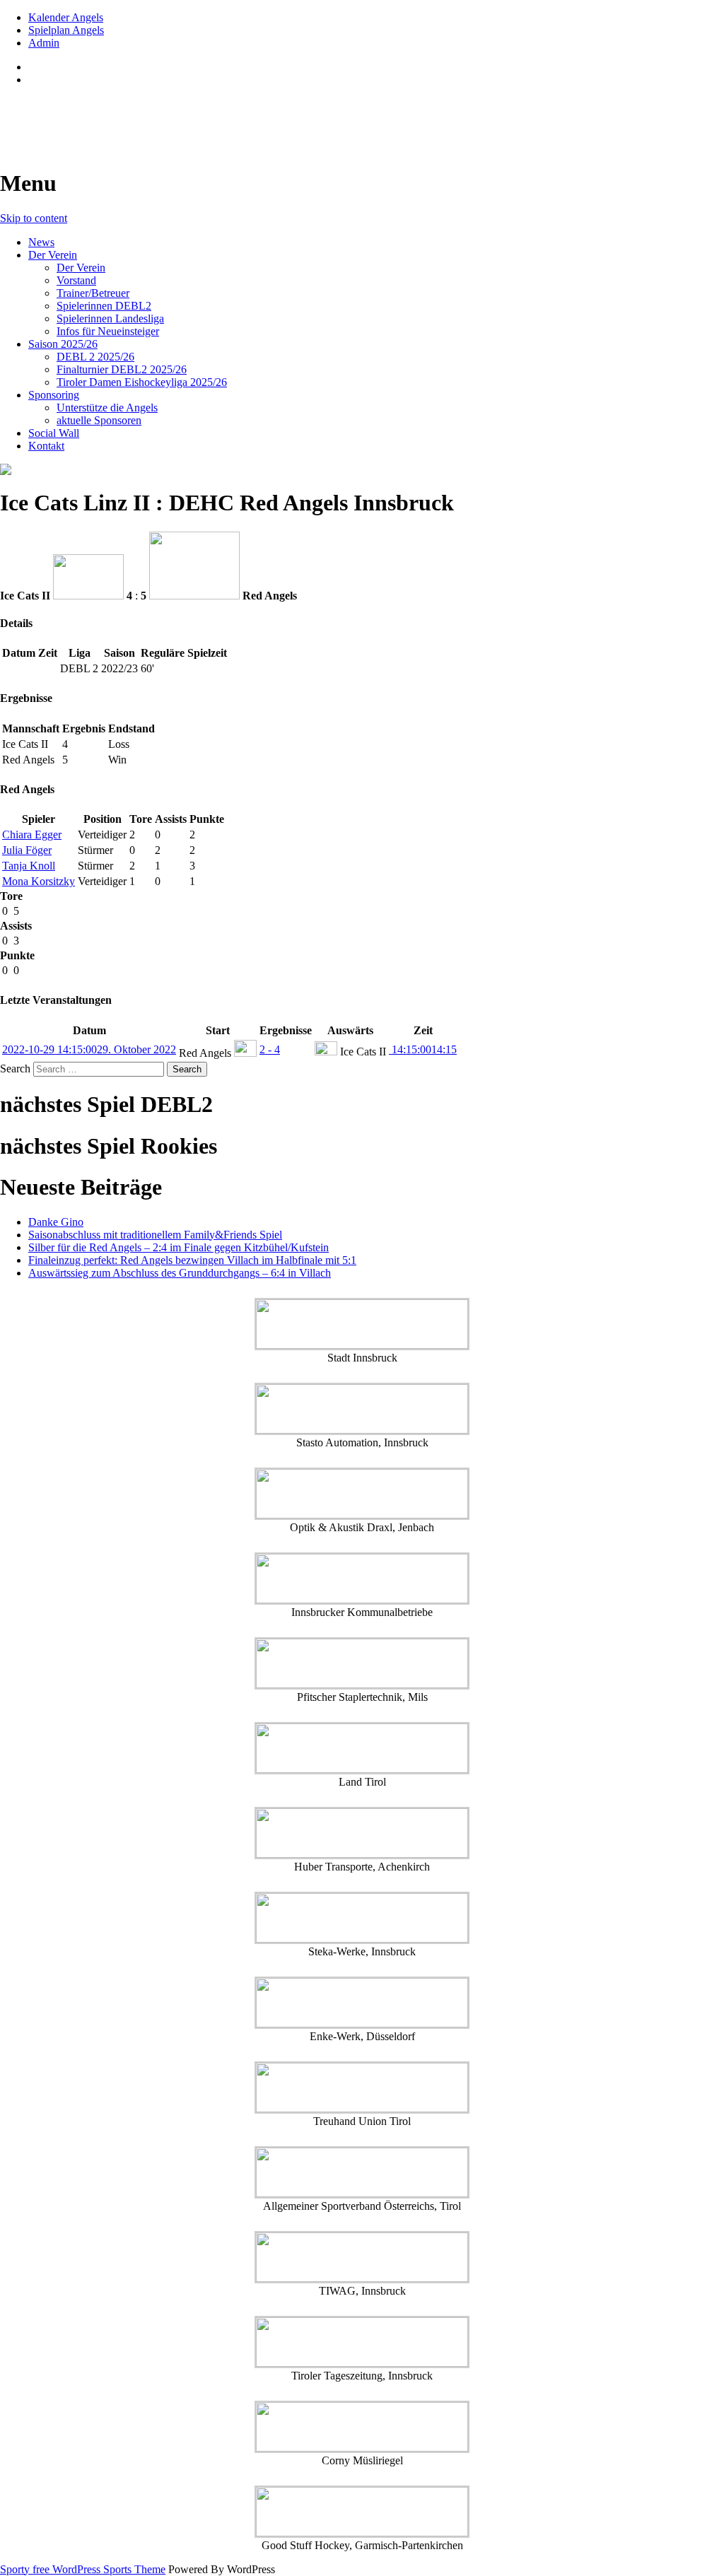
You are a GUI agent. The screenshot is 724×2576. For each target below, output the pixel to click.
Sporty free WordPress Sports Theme (83, 2569)
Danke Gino (56, 1222)
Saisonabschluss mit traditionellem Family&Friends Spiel (155, 1235)
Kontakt (46, 446)
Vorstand (76, 280)
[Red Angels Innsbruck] (362, 469)
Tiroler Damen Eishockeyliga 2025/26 (142, 382)
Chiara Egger (32, 835)
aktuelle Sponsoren (99, 420)
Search (15, 1069)
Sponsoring (54, 395)
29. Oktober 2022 (89, 1049)
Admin (44, 43)
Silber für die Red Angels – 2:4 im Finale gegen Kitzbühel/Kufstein (179, 1247)
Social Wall (54, 433)
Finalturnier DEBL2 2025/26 (122, 369)
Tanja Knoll (29, 866)
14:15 (423, 1049)
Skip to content (34, 218)
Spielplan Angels (66, 30)
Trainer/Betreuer (93, 293)
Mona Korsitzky (39, 881)
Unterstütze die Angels (107, 408)
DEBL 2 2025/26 (95, 357)
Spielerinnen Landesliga (110, 318)
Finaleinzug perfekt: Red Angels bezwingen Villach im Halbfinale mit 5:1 (192, 1260)
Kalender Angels (66, 17)
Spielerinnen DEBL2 (104, 306)
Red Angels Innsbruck (107, 114)
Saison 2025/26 (63, 344)
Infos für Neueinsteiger (108, 331)
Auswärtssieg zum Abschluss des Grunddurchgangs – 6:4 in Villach (180, 1273)
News (41, 242)
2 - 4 (270, 1049)
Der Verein (53, 255)
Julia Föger (27, 850)
